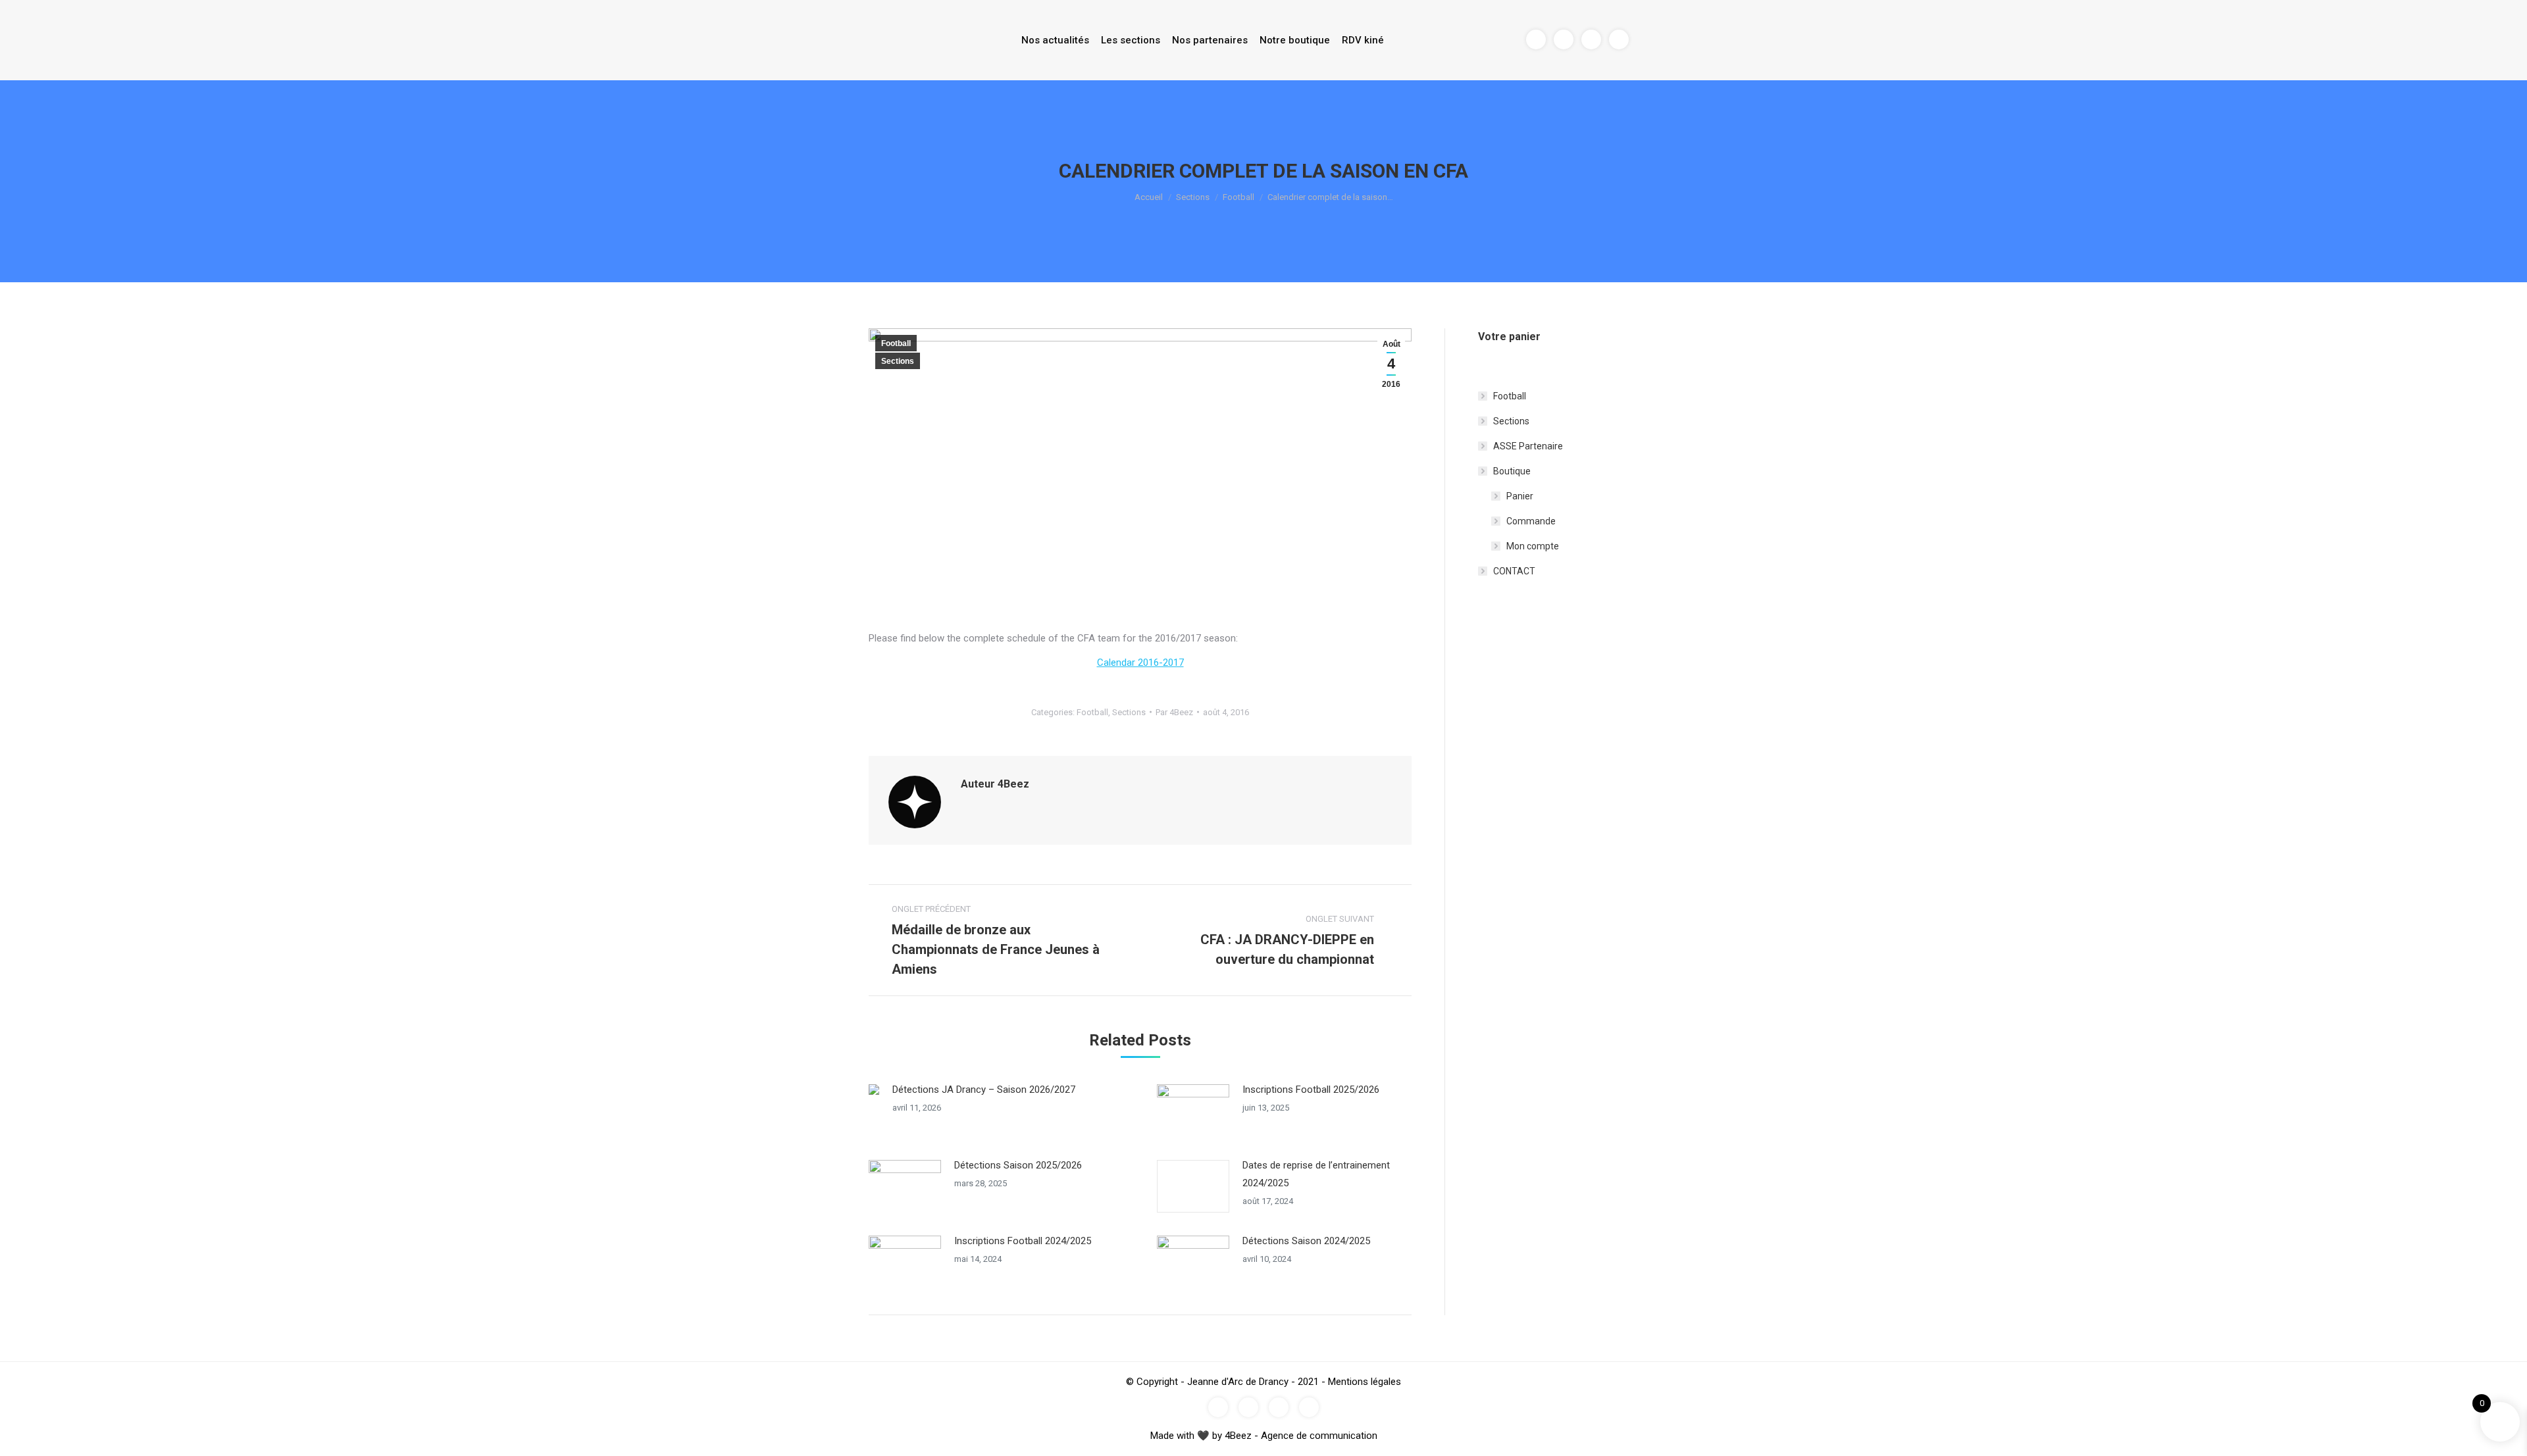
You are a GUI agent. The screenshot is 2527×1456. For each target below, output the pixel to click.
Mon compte (1533, 546)
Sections (1193, 197)
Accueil (1149, 197)
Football (1238, 197)
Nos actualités (1055, 40)
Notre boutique (1295, 40)
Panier (1520, 496)
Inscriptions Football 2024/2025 (1023, 1241)
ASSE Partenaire (1528, 446)
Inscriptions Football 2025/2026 (1311, 1090)
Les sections (1131, 40)
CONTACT (1514, 571)
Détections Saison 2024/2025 (1306, 1241)
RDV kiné (1363, 40)
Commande (1531, 521)
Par (1174, 712)
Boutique (1512, 471)
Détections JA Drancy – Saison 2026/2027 (984, 1090)
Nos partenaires (1210, 40)
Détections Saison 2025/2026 (1018, 1165)
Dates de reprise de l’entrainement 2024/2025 (1316, 1174)
